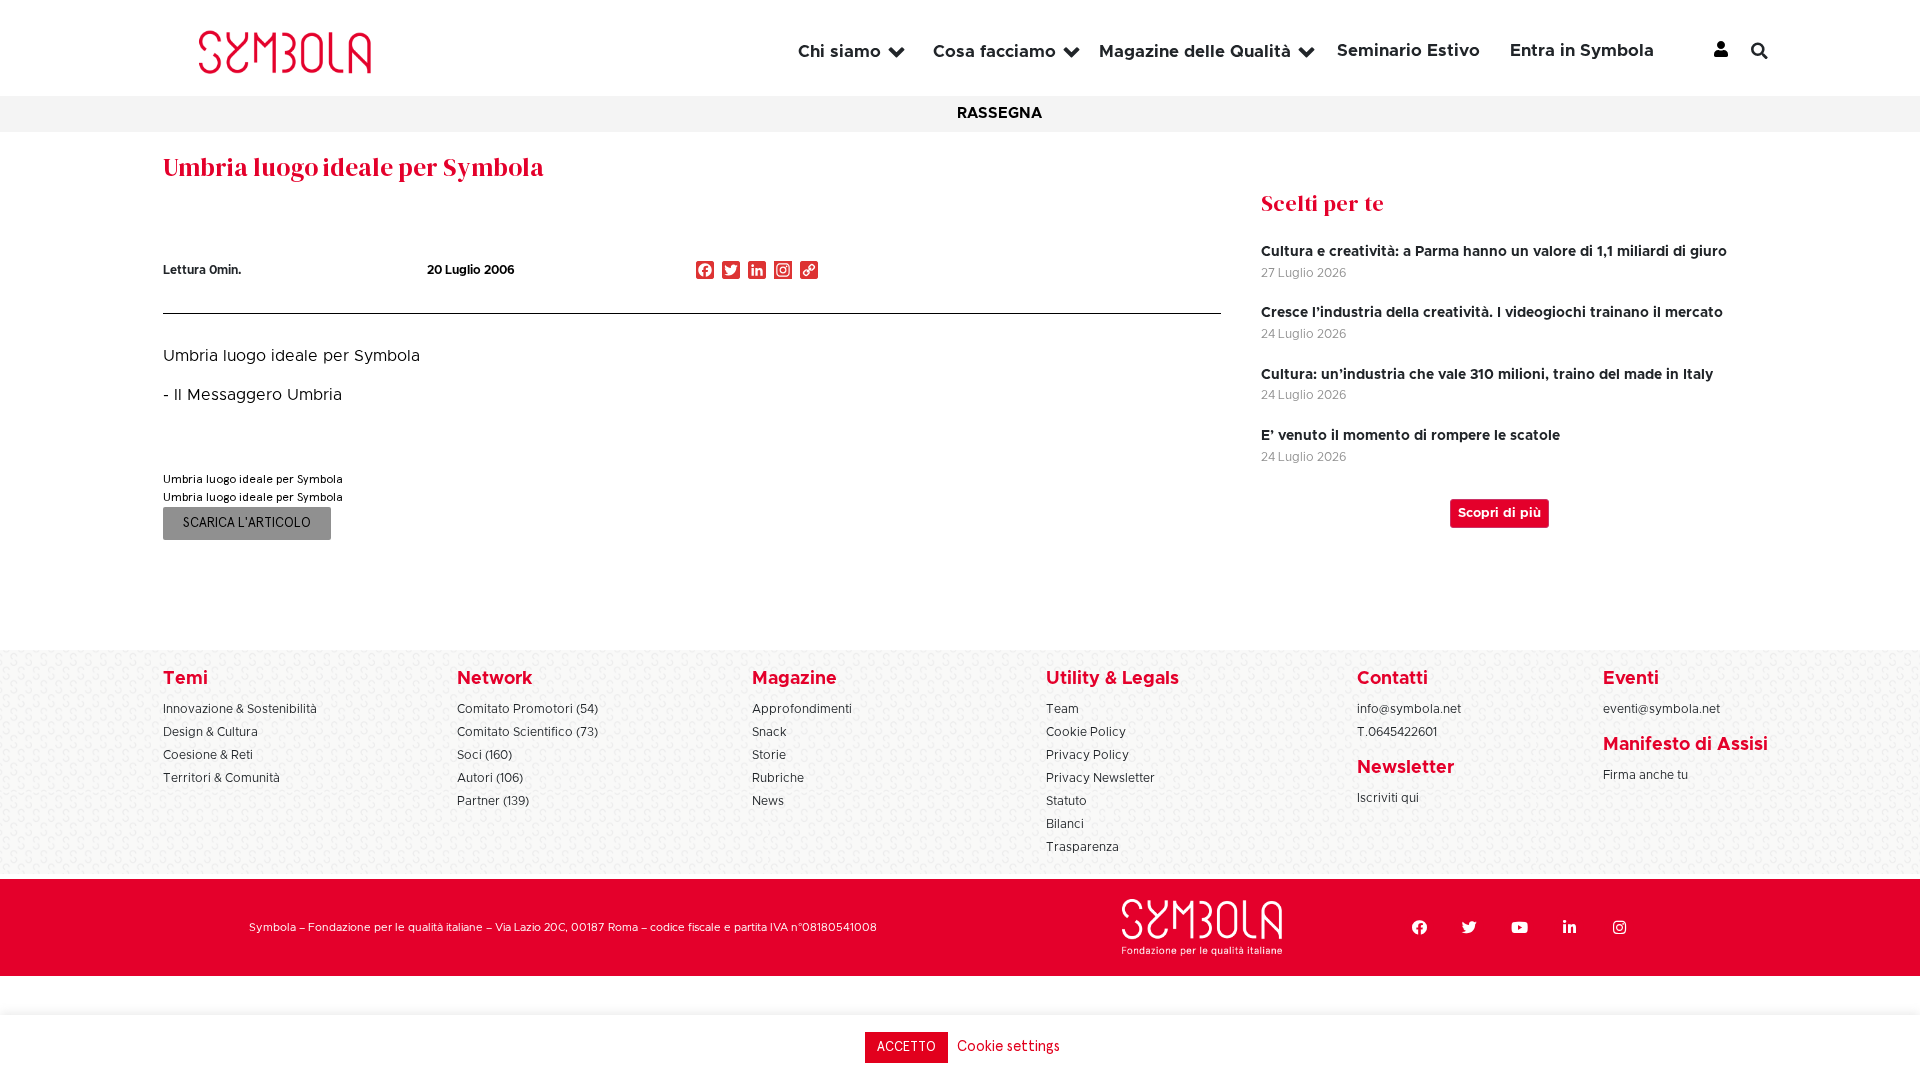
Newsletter (1405, 768)
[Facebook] (1419, 928)
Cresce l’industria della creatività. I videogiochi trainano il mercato (1492, 313)
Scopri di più (1499, 513)
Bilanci (1065, 824)
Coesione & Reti (208, 755)
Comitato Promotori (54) (527, 709)
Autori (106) (490, 778)
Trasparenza (1082, 847)
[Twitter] (1469, 928)
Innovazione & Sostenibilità (240, 709)
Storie (769, 755)
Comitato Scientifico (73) (527, 732)
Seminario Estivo (1408, 50)
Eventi (1631, 679)
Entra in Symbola (1582, 50)
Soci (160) (484, 755)
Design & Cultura (210, 732)
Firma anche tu (1645, 775)
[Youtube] (1519, 928)
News (768, 801)
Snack (769, 732)
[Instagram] (783, 272)
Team (1062, 709)
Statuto (1066, 801)
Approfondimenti (802, 709)
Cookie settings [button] (1008, 1046)
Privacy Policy (1087, 755)
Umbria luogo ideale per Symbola (353, 167)
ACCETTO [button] (906, 1047)
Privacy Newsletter (1100, 778)
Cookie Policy (1086, 732)
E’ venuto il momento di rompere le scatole (1410, 436)
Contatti (1392, 679)
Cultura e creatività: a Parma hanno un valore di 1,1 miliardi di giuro (1494, 252)
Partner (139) (493, 801)
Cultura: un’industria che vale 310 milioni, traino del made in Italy (1487, 375)
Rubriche (778, 778)
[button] (1775, 51)
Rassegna (999, 113)
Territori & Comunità (221, 778)
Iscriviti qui (1388, 798)
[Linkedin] (1569, 928)
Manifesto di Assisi (1685, 745)
